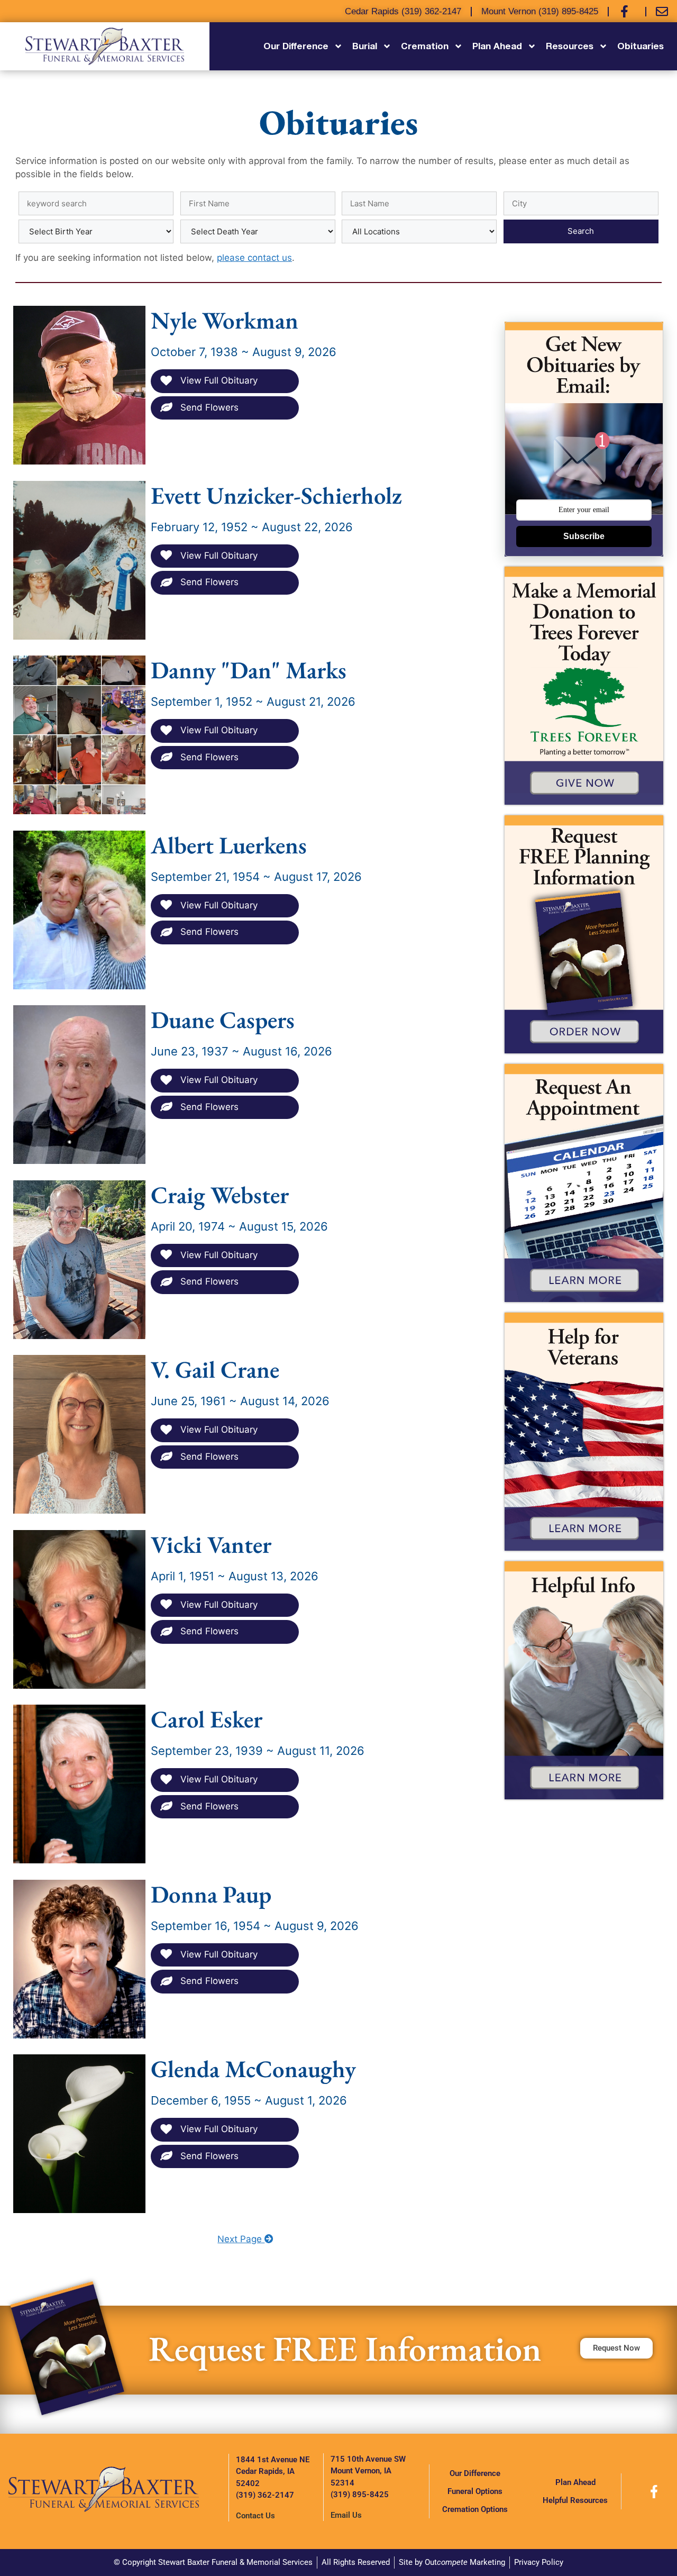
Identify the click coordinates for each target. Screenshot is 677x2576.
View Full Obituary (218, 380)
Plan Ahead (575, 2482)
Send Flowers (208, 407)
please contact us (254, 258)
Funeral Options (475, 2491)
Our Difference (475, 2473)
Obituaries (641, 46)
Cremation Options (475, 2509)
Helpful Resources (575, 2500)
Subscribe (584, 536)
